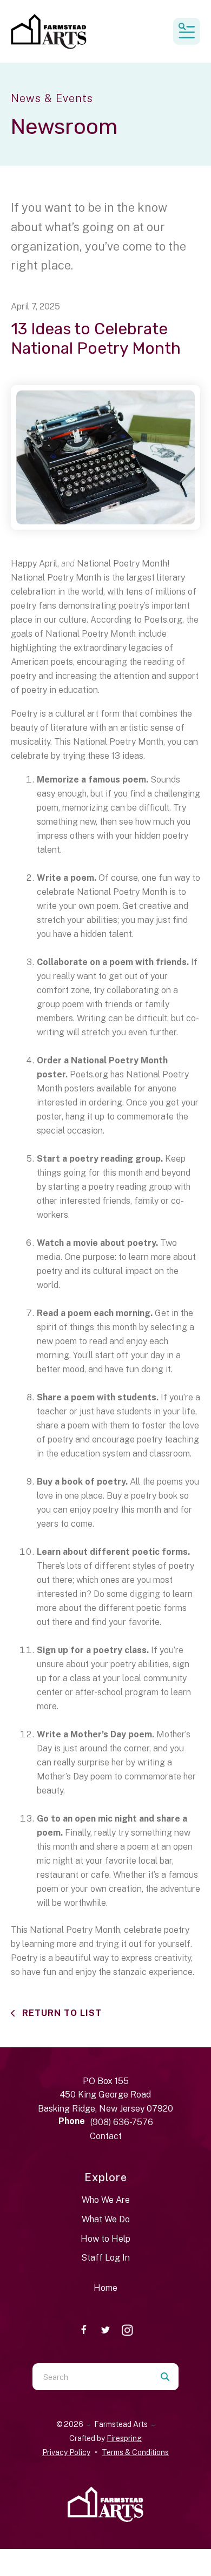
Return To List (61, 2013)
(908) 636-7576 (122, 2122)
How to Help (105, 2239)
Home (105, 2288)
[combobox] (92, 2377)
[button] (187, 31)
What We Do (106, 2219)
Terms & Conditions (135, 2452)
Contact (106, 2136)
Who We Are (106, 2200)
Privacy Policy (66, 2452)
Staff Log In (105, 2258)
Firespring (124, 2438)
